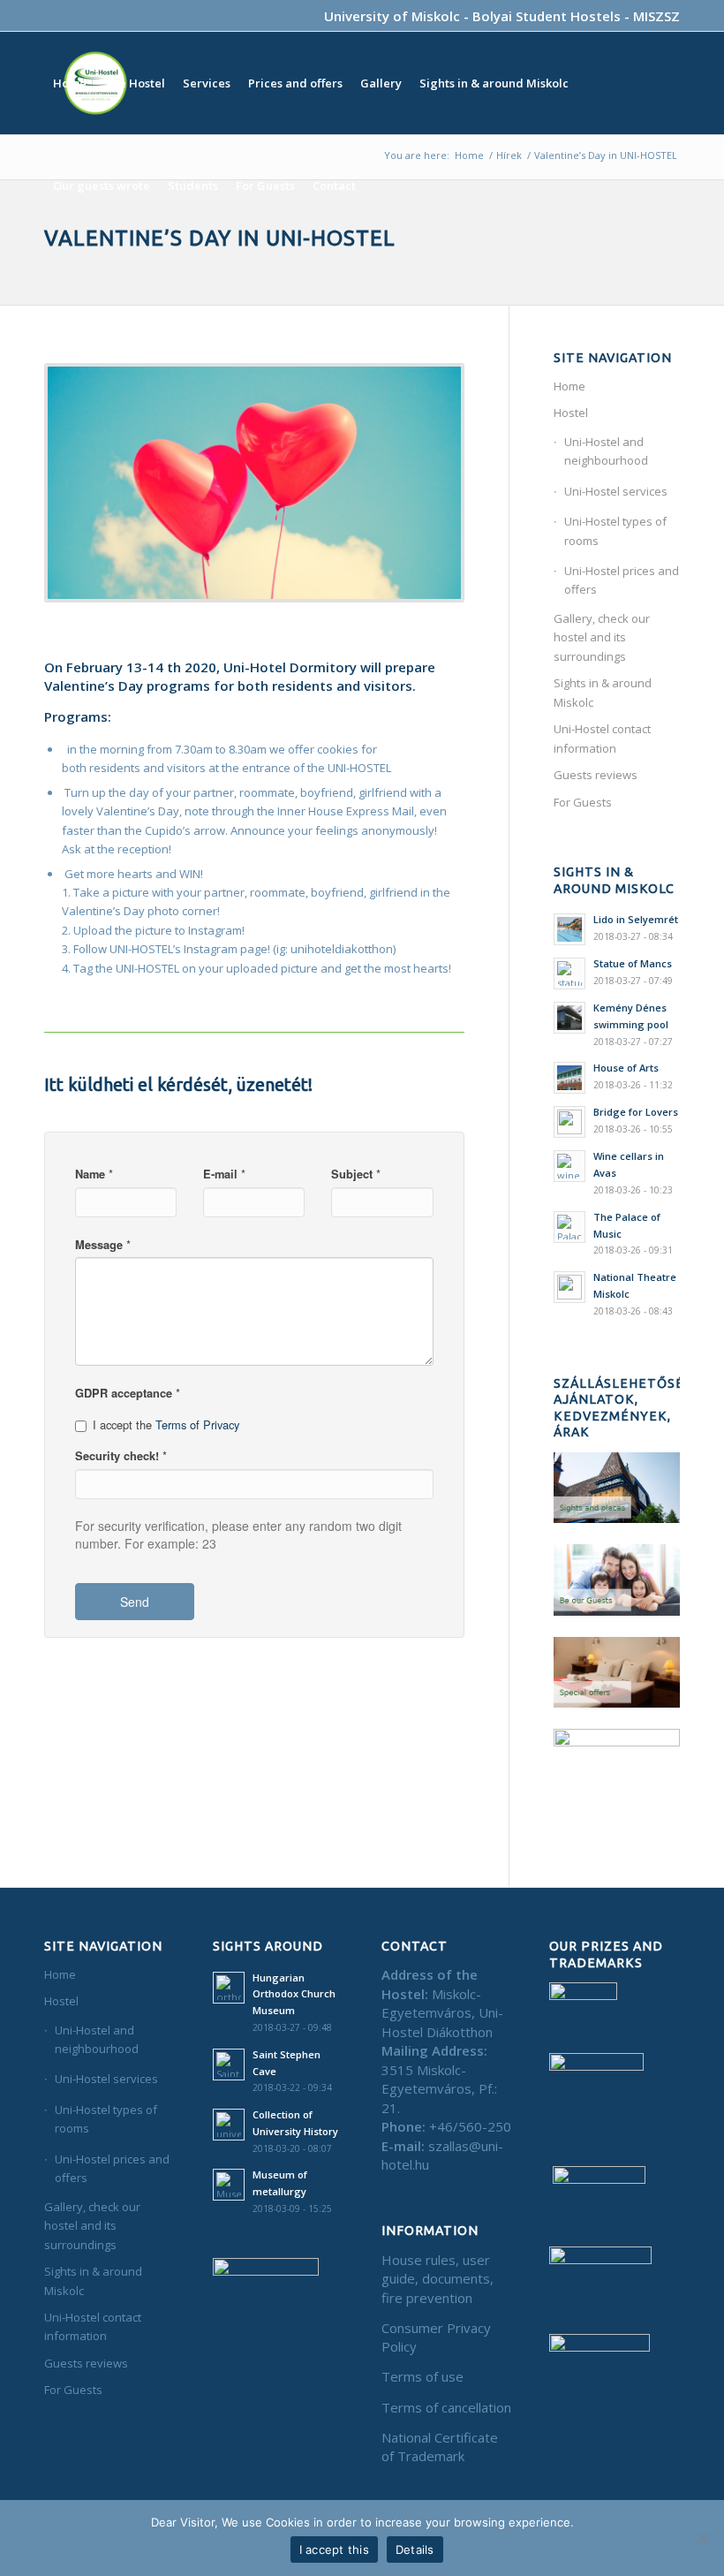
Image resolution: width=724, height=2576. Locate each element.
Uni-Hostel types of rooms (615, 530)
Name (94, 1174)
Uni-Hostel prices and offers (622, 580)
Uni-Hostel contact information (602, 738)
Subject (356, 1174)
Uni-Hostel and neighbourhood (606, 451)
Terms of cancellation (446, 2407)
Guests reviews (596, 775)
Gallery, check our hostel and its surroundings (602, 637)
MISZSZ (656, 16)
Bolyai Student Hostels (547, 16)
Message (103, 1245)
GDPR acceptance (128, 1393)
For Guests (583, 802)
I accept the (166, 1425)
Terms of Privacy (197, 1424)
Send (135, 1602)
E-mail (224, 1174)
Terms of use (422, 2376)
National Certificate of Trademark (440, 2447)
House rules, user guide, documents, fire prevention (437, 2279)
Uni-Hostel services (616, 491)
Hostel (571, 413)
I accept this (334, 2549)
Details (415, 2549)
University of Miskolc (392, 16)
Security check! (121, 1456)
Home (569, 386)
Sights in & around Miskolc (603, 692)
